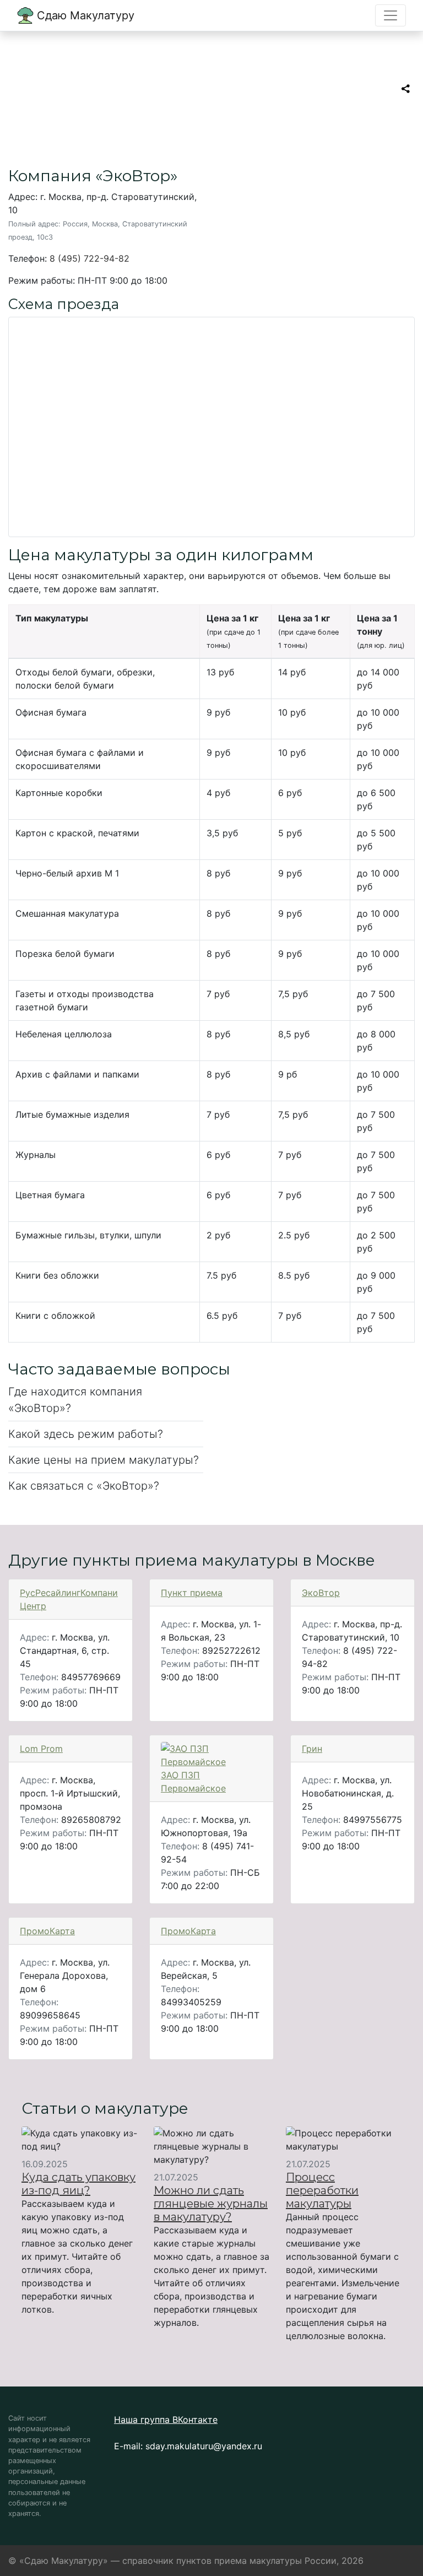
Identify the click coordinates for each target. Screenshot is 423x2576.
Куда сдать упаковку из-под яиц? (78, 2184)
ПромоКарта (47, 1931)
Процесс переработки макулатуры (322, 2190)
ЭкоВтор (321, 1593)
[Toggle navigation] (391, 15)
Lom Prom (41, 1749)
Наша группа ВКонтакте (166, 2420)
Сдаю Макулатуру (84, 15)
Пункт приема (192, 1593)
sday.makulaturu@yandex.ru (204, 2446)
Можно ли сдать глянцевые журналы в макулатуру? (211, 2204)
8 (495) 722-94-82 (90, 258)
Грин (312, 1749)
